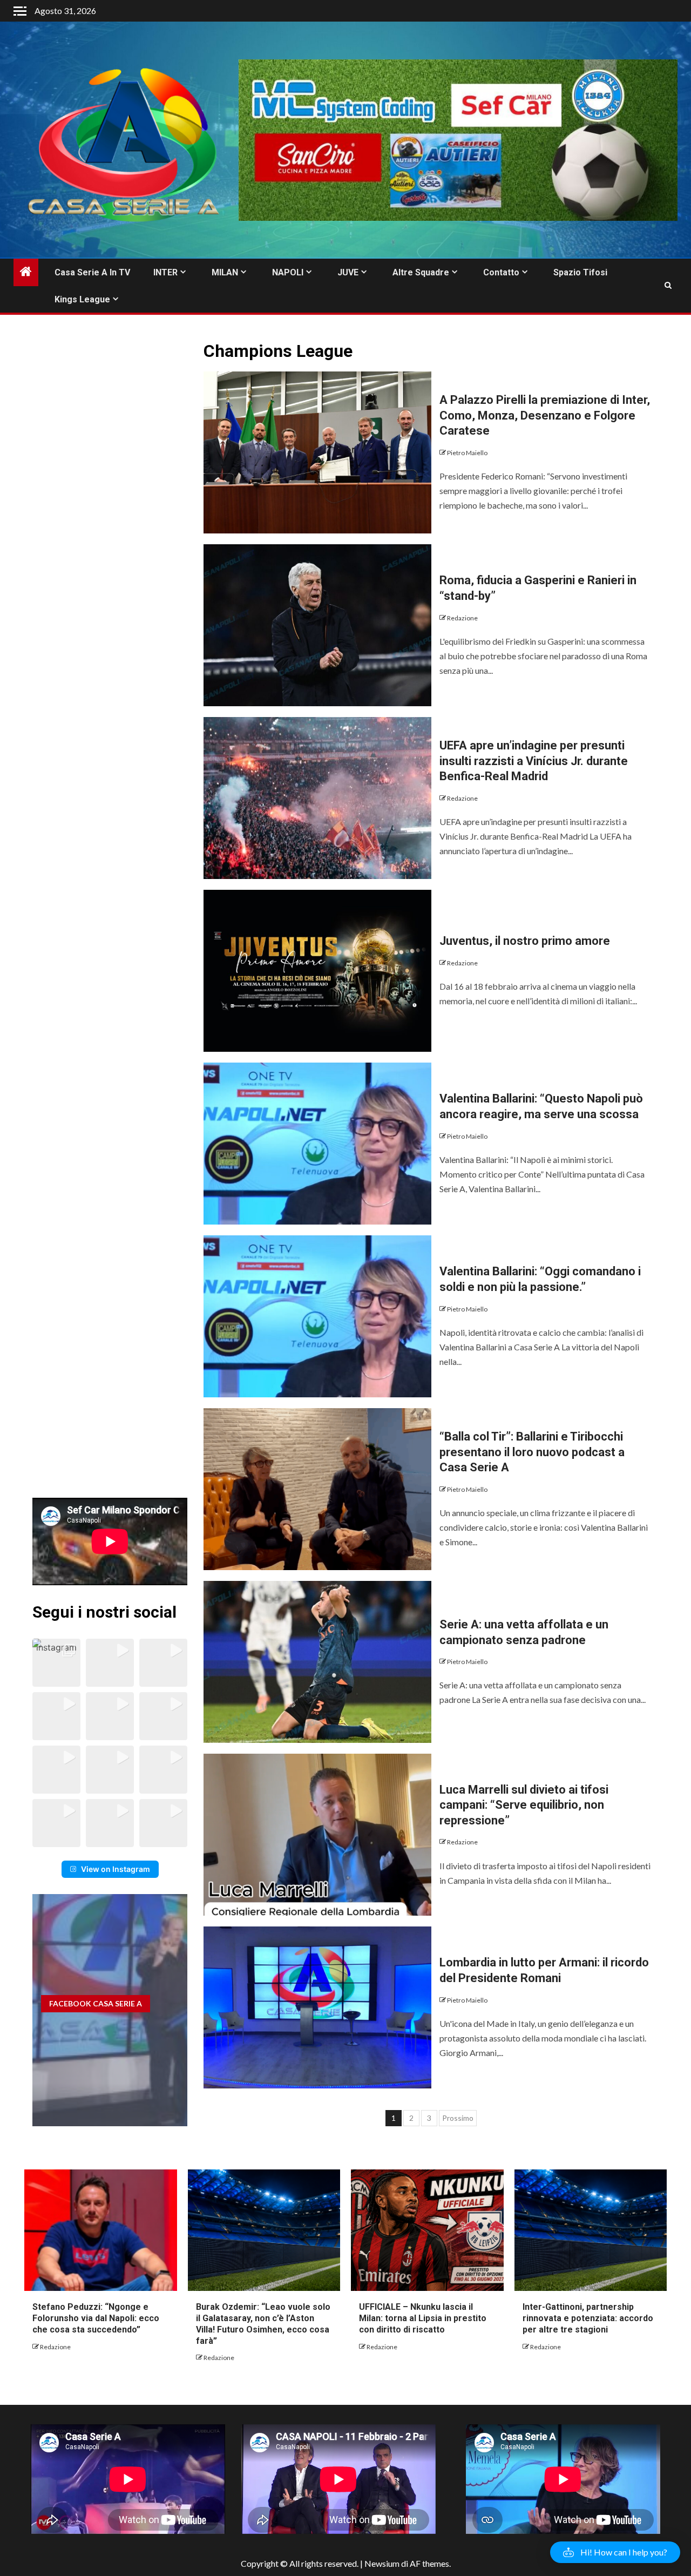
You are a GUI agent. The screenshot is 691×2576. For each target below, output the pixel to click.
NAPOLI (288, 272)
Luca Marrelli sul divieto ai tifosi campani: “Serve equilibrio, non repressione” (524, 1805)
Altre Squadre (421, 272)
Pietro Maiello (467, 453)
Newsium (382, 2563)
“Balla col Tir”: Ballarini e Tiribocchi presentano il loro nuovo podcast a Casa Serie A (532, 1452)
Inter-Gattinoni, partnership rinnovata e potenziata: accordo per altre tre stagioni (588, 2318)
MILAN (225, 272)
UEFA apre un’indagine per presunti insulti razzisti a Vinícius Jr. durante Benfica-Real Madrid (534, 761)
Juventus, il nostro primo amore (525, 941)
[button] (56, 1663)
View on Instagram (116, 1869)
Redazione (462, 618)
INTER (165, 272)
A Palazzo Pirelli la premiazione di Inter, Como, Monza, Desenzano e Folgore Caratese (545, 415)
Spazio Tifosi (580, 272)
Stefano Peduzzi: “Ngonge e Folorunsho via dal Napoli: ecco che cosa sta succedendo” (96, 2318)
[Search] (668, 286)
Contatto (501, 272)
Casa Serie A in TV (92, 272)
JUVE (348, 272)
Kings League (82, 299)
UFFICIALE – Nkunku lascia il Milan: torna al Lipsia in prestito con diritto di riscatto (423, 2318)
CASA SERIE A (96, 2003)
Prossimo (458, 2118)
